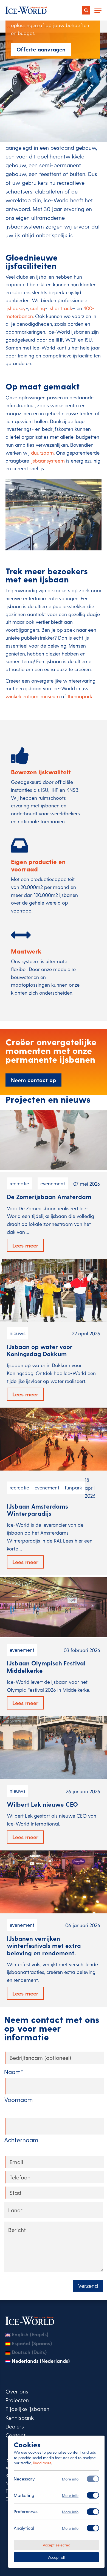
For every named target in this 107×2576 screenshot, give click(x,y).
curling (38, 308)
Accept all (56, 2557)
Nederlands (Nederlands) (41, 2361)
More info (70, 2479)
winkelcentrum (22, 696)
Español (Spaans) (32, 2343)
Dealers (15, 2426)
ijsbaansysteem (48, 460)
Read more (42, 2463)
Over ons (17, 2391)
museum (50, 696)
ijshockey (16, 308)
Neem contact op (33, 1080)
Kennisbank (20, 2417)
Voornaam (18, 2100)
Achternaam (21, 2140)
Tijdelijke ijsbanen (27, 2408)
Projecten (17, 2400)
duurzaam (42, 453)
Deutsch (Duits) (29, 2352)
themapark (80, 696)
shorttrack (61, 308)
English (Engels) (30, 2334)
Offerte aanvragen (41, 49)
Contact (16, 2435)
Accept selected (57, 2545)
